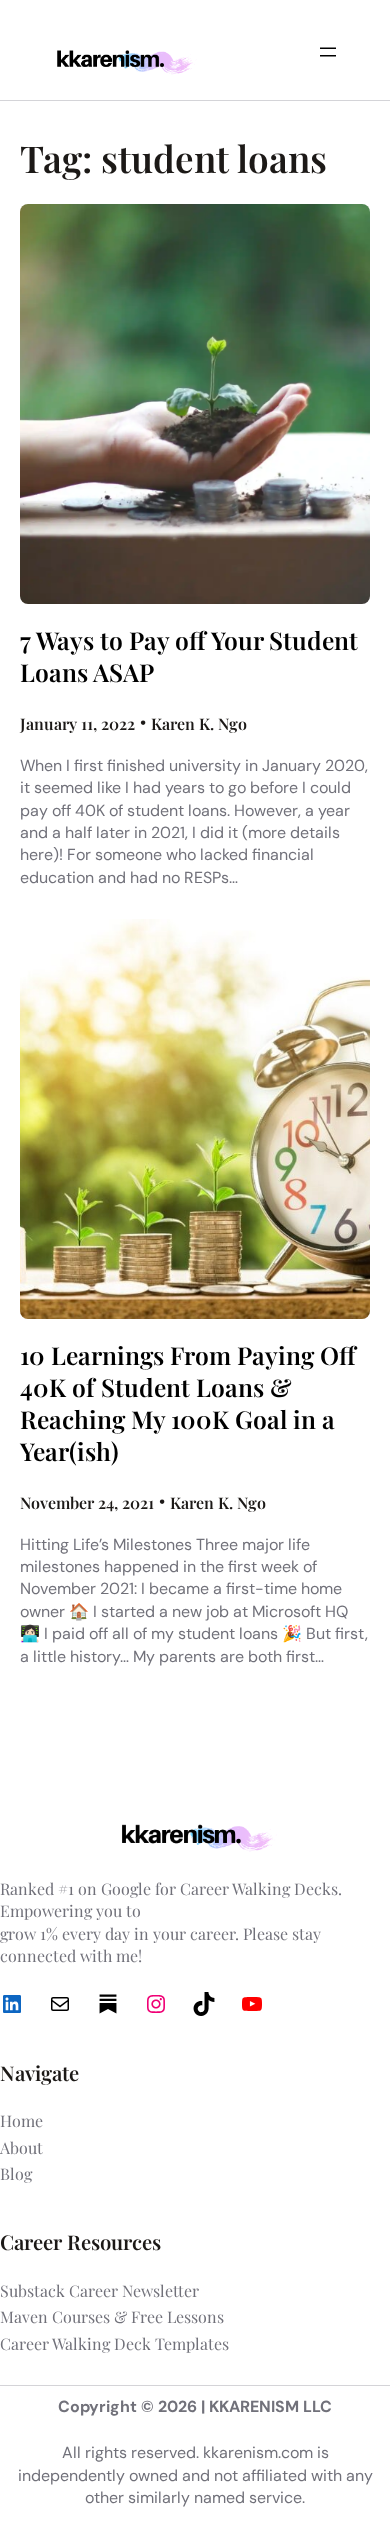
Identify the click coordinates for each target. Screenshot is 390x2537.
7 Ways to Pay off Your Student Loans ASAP (189, 656)
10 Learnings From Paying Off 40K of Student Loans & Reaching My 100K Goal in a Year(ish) (188, 1403)
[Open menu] (328, 52)
